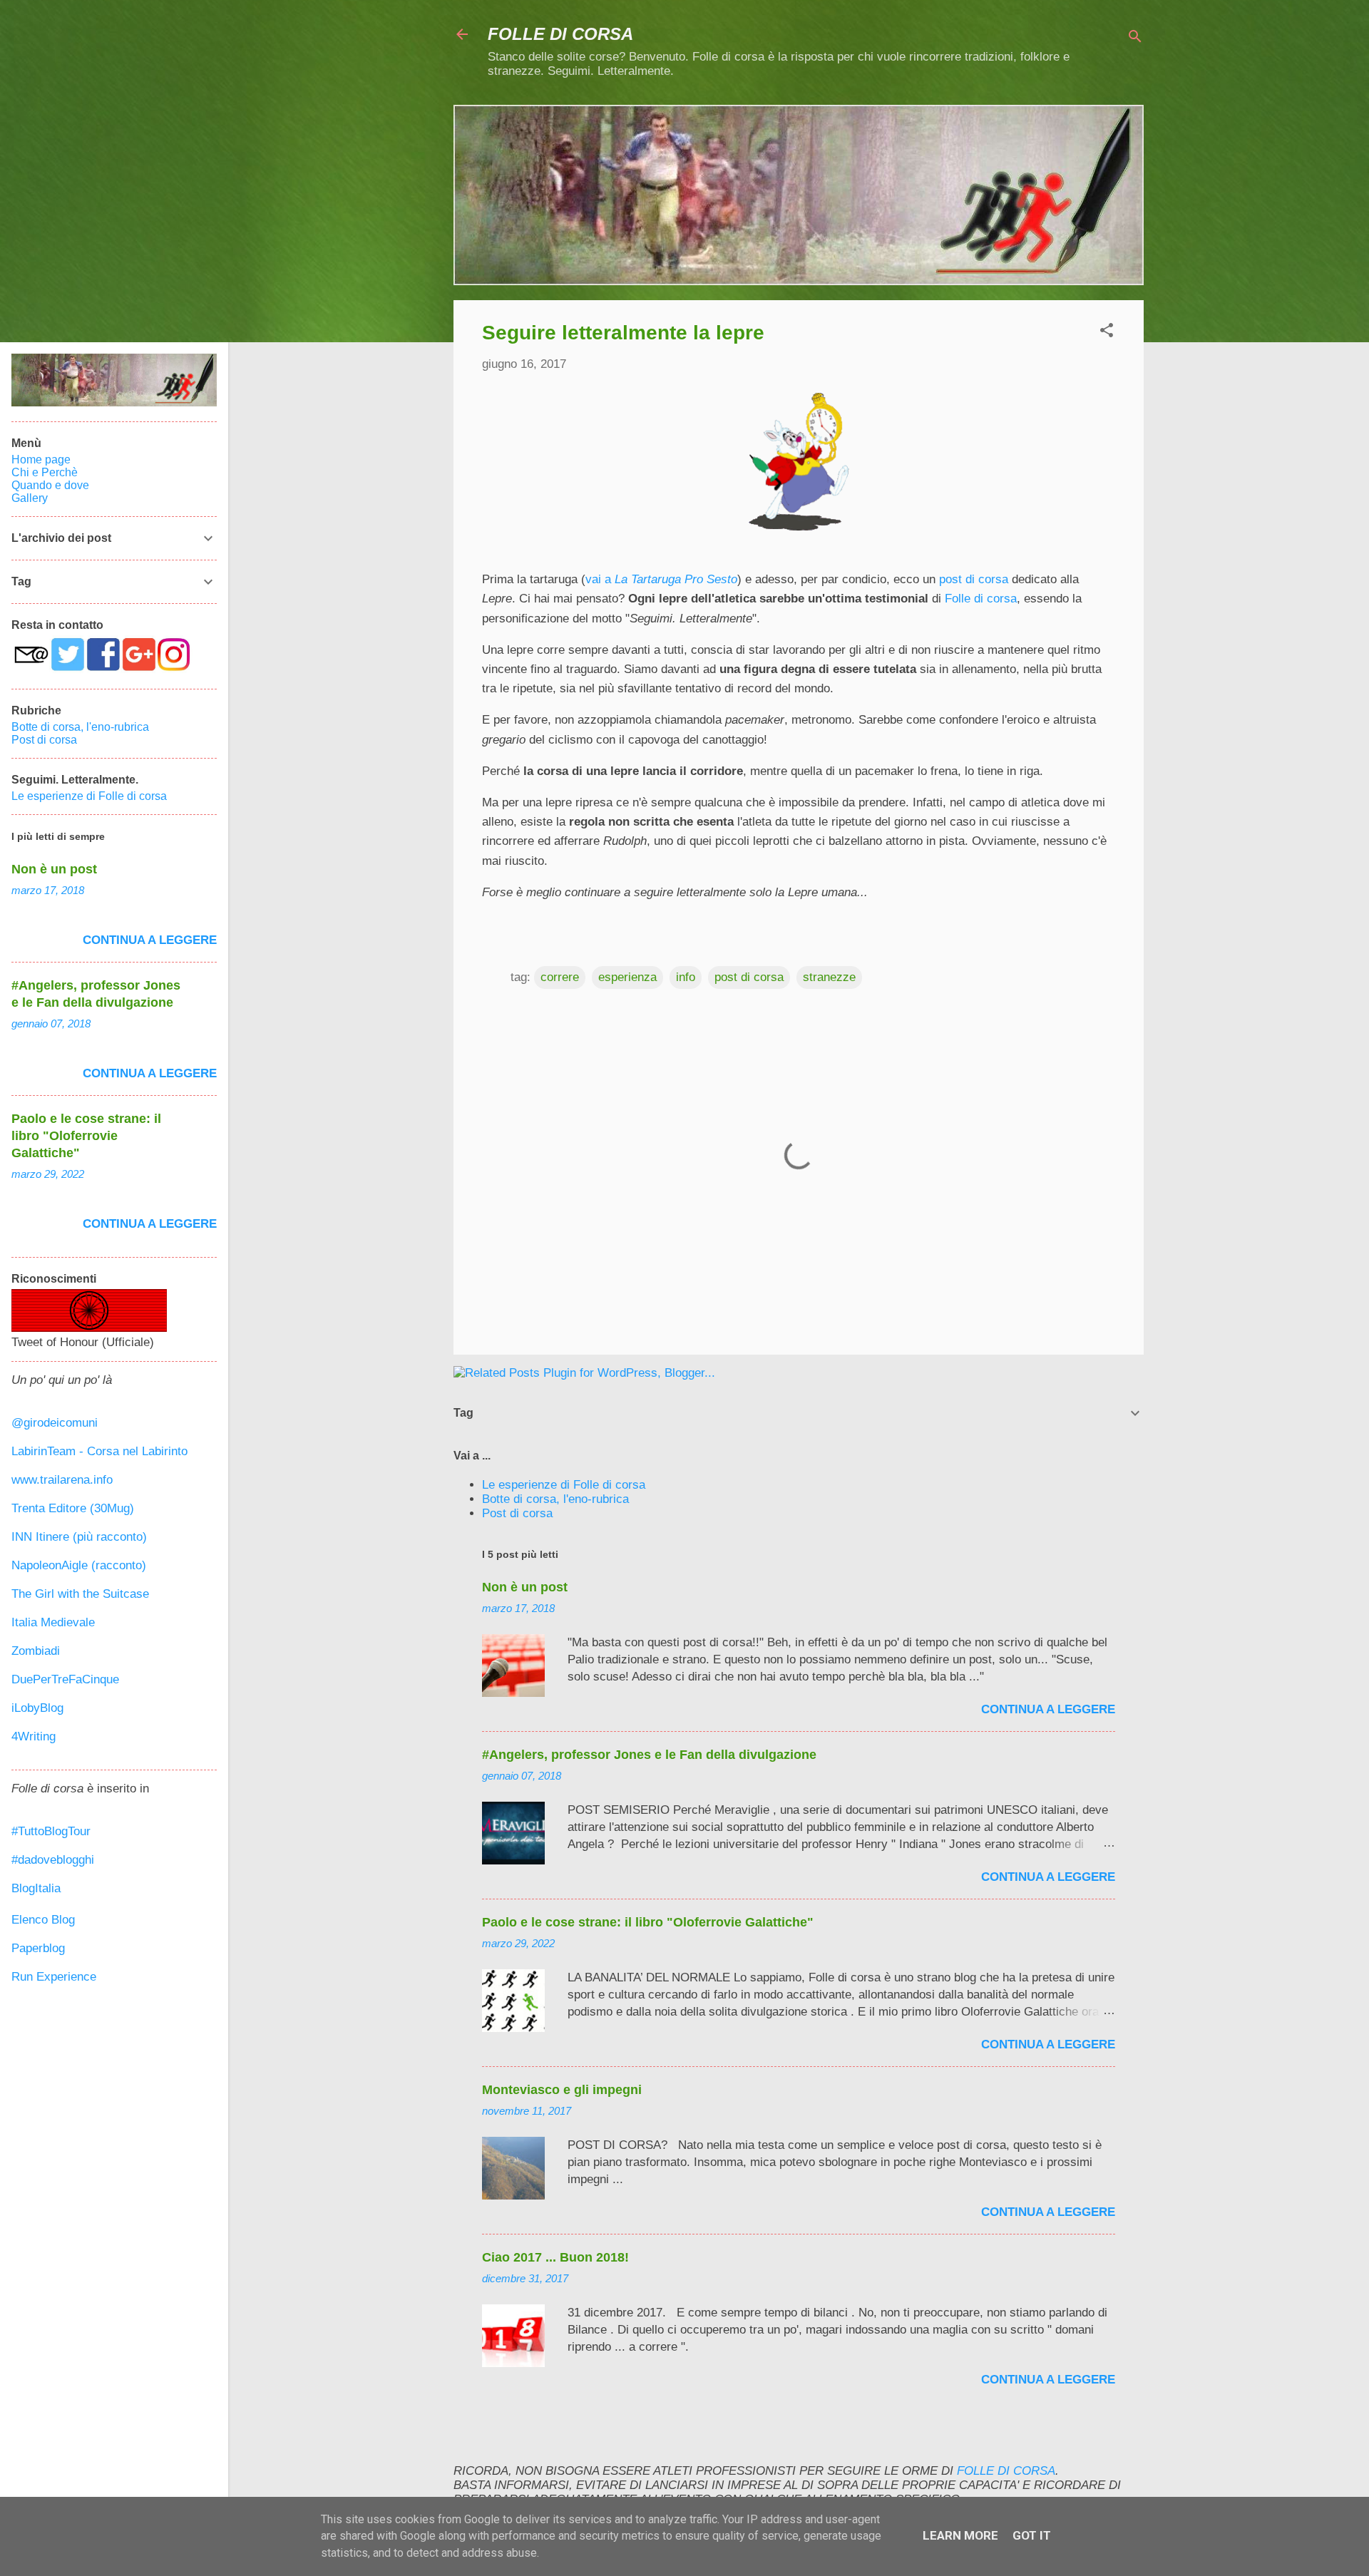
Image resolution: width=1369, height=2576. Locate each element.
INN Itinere (40, 1537)
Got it (1032, 2535)
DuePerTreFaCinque (65, 1679)
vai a (661, 579)
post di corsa (974, 579)
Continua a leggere (1048, 1709)
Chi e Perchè (45, 472)
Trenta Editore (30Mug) (73, 1508)
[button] (1107, 333)
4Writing (34, 1736)
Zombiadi (36, 1651)
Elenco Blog (43, 1920)
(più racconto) (110, 1537)
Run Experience (54, 1977)
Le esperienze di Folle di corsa (564, 1485)
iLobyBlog (37, 1708)
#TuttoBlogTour (51, 1831)
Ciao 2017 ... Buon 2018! (555, 2257)
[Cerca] (1135, 39)
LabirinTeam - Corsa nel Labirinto (99, 1451)
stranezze (829, 977)
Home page (41, 460)
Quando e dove (50, 485)
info (686, 977)
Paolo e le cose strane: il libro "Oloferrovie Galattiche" (648, 1922)
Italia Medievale (53, 1622)
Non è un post (525, 1587)
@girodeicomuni (55, 1423)
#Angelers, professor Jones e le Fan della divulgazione (649, 1755)
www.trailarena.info (62, 1480)
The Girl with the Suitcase (80, 1594)
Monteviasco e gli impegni (562, 2090)
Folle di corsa (981, 599)
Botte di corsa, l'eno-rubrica (555, 1499)
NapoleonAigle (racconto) (79, 1565)
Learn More (960, 2535)
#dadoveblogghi (53, 1860)
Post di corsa (517, 1513)
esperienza (627, 977)
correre (560, 977)
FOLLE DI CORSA (560, 34)
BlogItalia (36, 1888)
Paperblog (38, 1948)
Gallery (30, 498)
